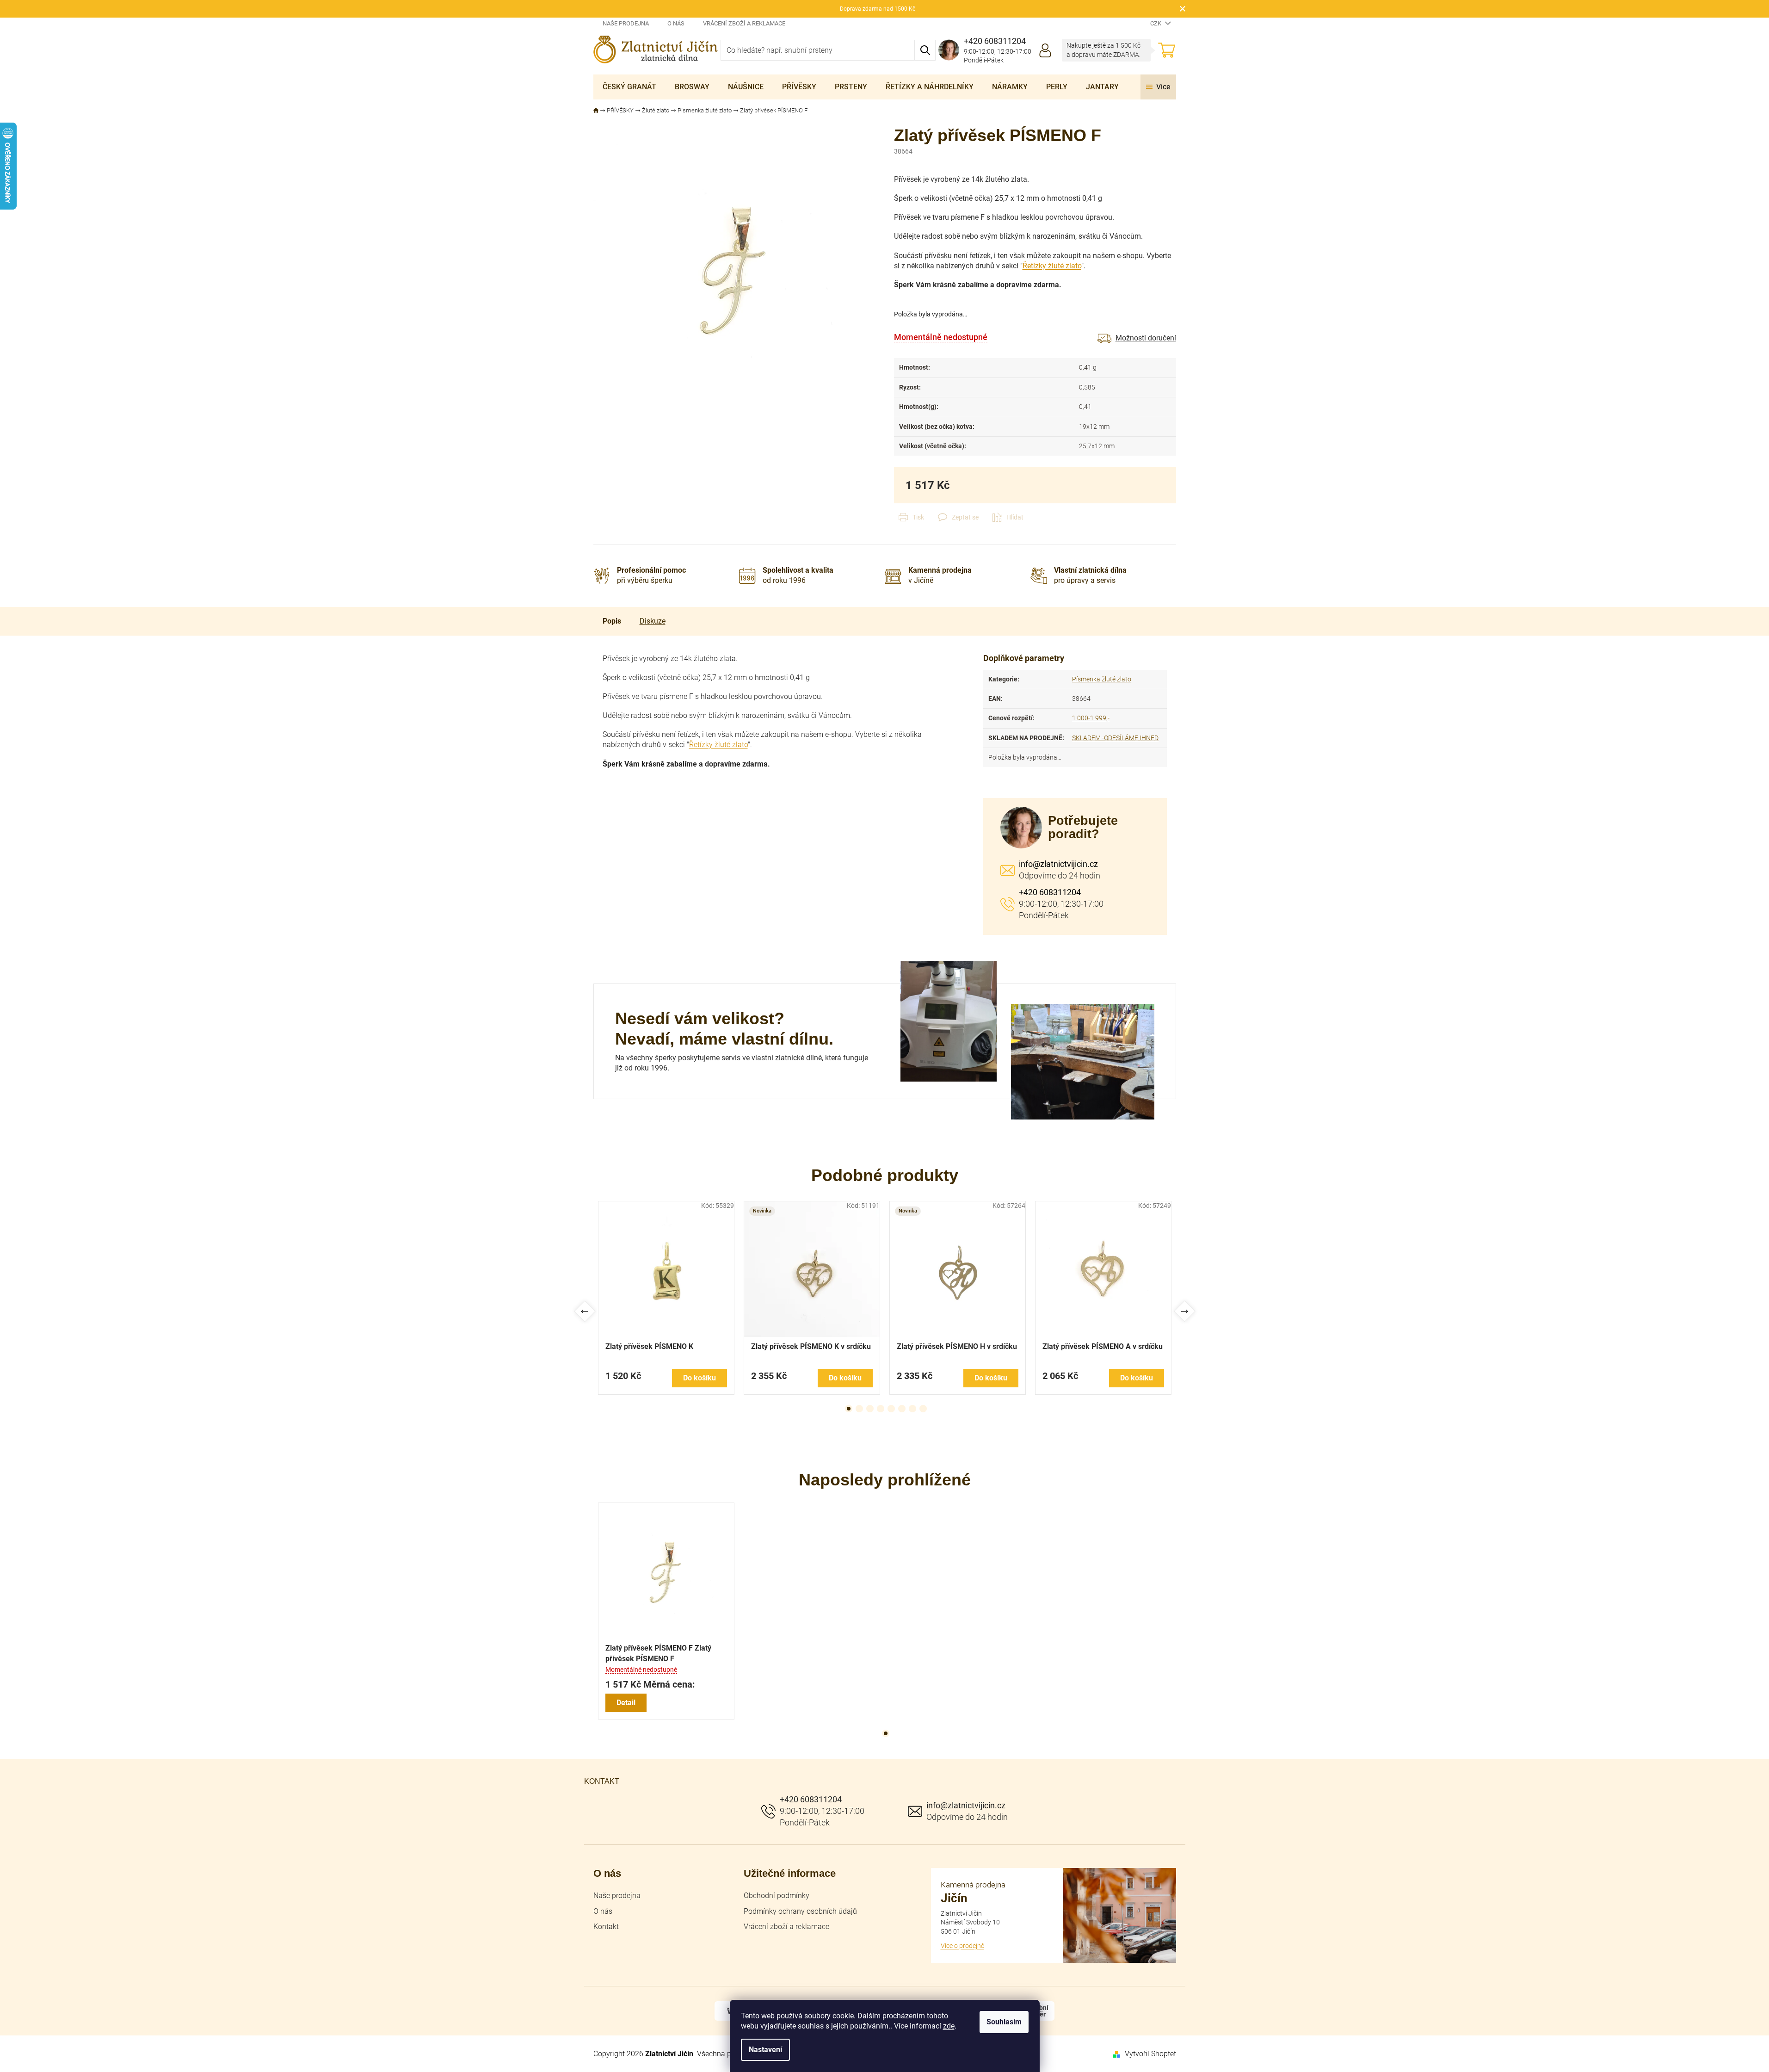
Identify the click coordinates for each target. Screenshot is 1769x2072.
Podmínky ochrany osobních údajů (800, 1911)
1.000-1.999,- (1091, 718)
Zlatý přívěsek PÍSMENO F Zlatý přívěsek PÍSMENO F (658, 1653)
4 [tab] (881, 1409)
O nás (676, 23)
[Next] (1185, 1312)
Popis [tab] (612, 621)
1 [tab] (849, 1409)
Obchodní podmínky (777, 1896)
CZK (1156, 23)
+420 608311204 (1050, 892)
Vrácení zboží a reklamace (744, 23)
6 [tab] (902, 1409)
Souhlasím (1004, 2022)
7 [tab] (912, 1409)
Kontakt (606, 1927)
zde (949, 2026)
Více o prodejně (962, 1946)
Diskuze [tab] (653, 621)
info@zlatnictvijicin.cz (1058, 864)
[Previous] (585, 1312)
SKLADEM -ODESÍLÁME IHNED (1115, 738)
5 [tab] (891, 1409)
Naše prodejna (626, 23)
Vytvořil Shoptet (1150, 2054)
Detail (626, 1703)
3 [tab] (870, 1409)
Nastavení (765, 2050)
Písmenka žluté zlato (1102, 679)
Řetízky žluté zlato (1052, 266)
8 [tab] (923, 1409)
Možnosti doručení (1146, 338)
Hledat (925, 50)
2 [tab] (859, 1409)
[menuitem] (629, 87)
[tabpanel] (666, 1298)
